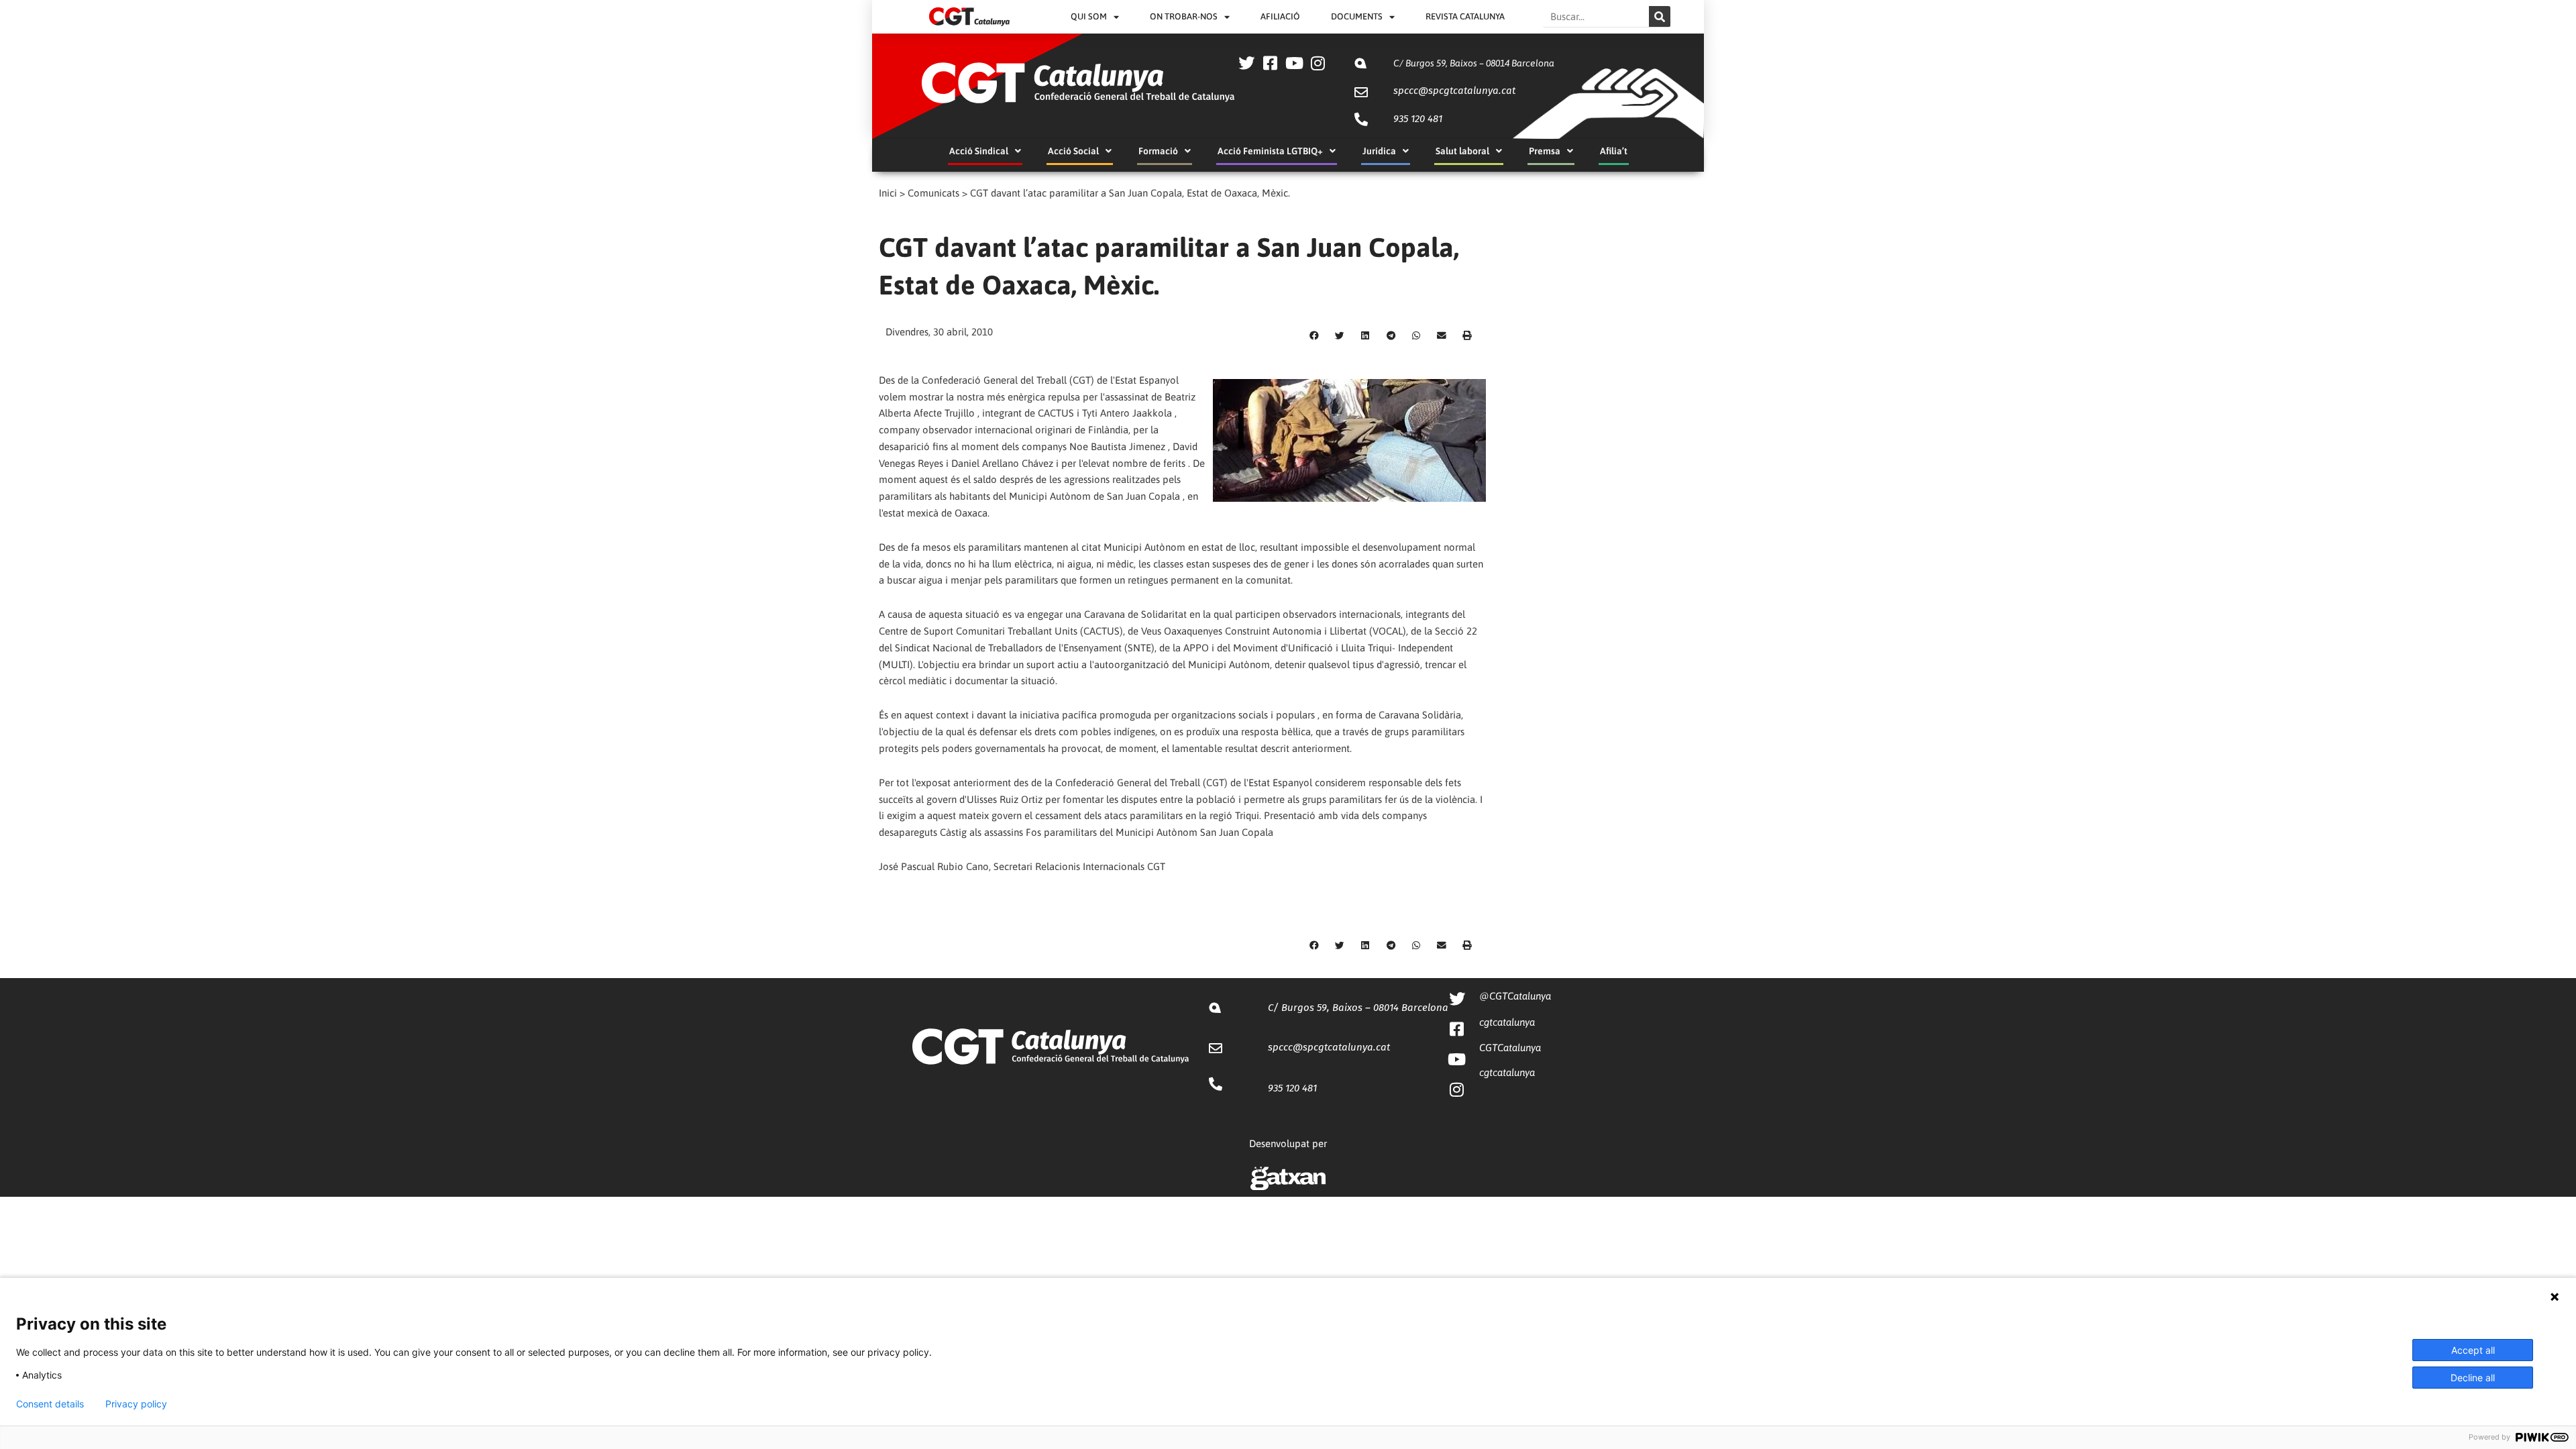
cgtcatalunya (1507, 1022)
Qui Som (1089, 16)
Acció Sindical (979, 151)
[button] (1314, 336)
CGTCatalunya (1510, 1048)
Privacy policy (136, 1404)
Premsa (1545, 151)
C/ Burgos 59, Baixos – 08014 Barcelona (1474, 63)
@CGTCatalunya (1515, 996)
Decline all (2473, 1378)
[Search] (1660, 16)
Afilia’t (1614, 151)
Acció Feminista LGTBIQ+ (1270, 151)
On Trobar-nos (1184, 16)
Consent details (50, 1404)
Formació (1158, 151)
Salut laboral (1462, 151)
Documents (1357, 16)
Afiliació (1280, 16)
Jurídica (1379, 151)
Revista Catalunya (1465, 16)
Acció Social (1073, 151)
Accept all (2473, 1350)
